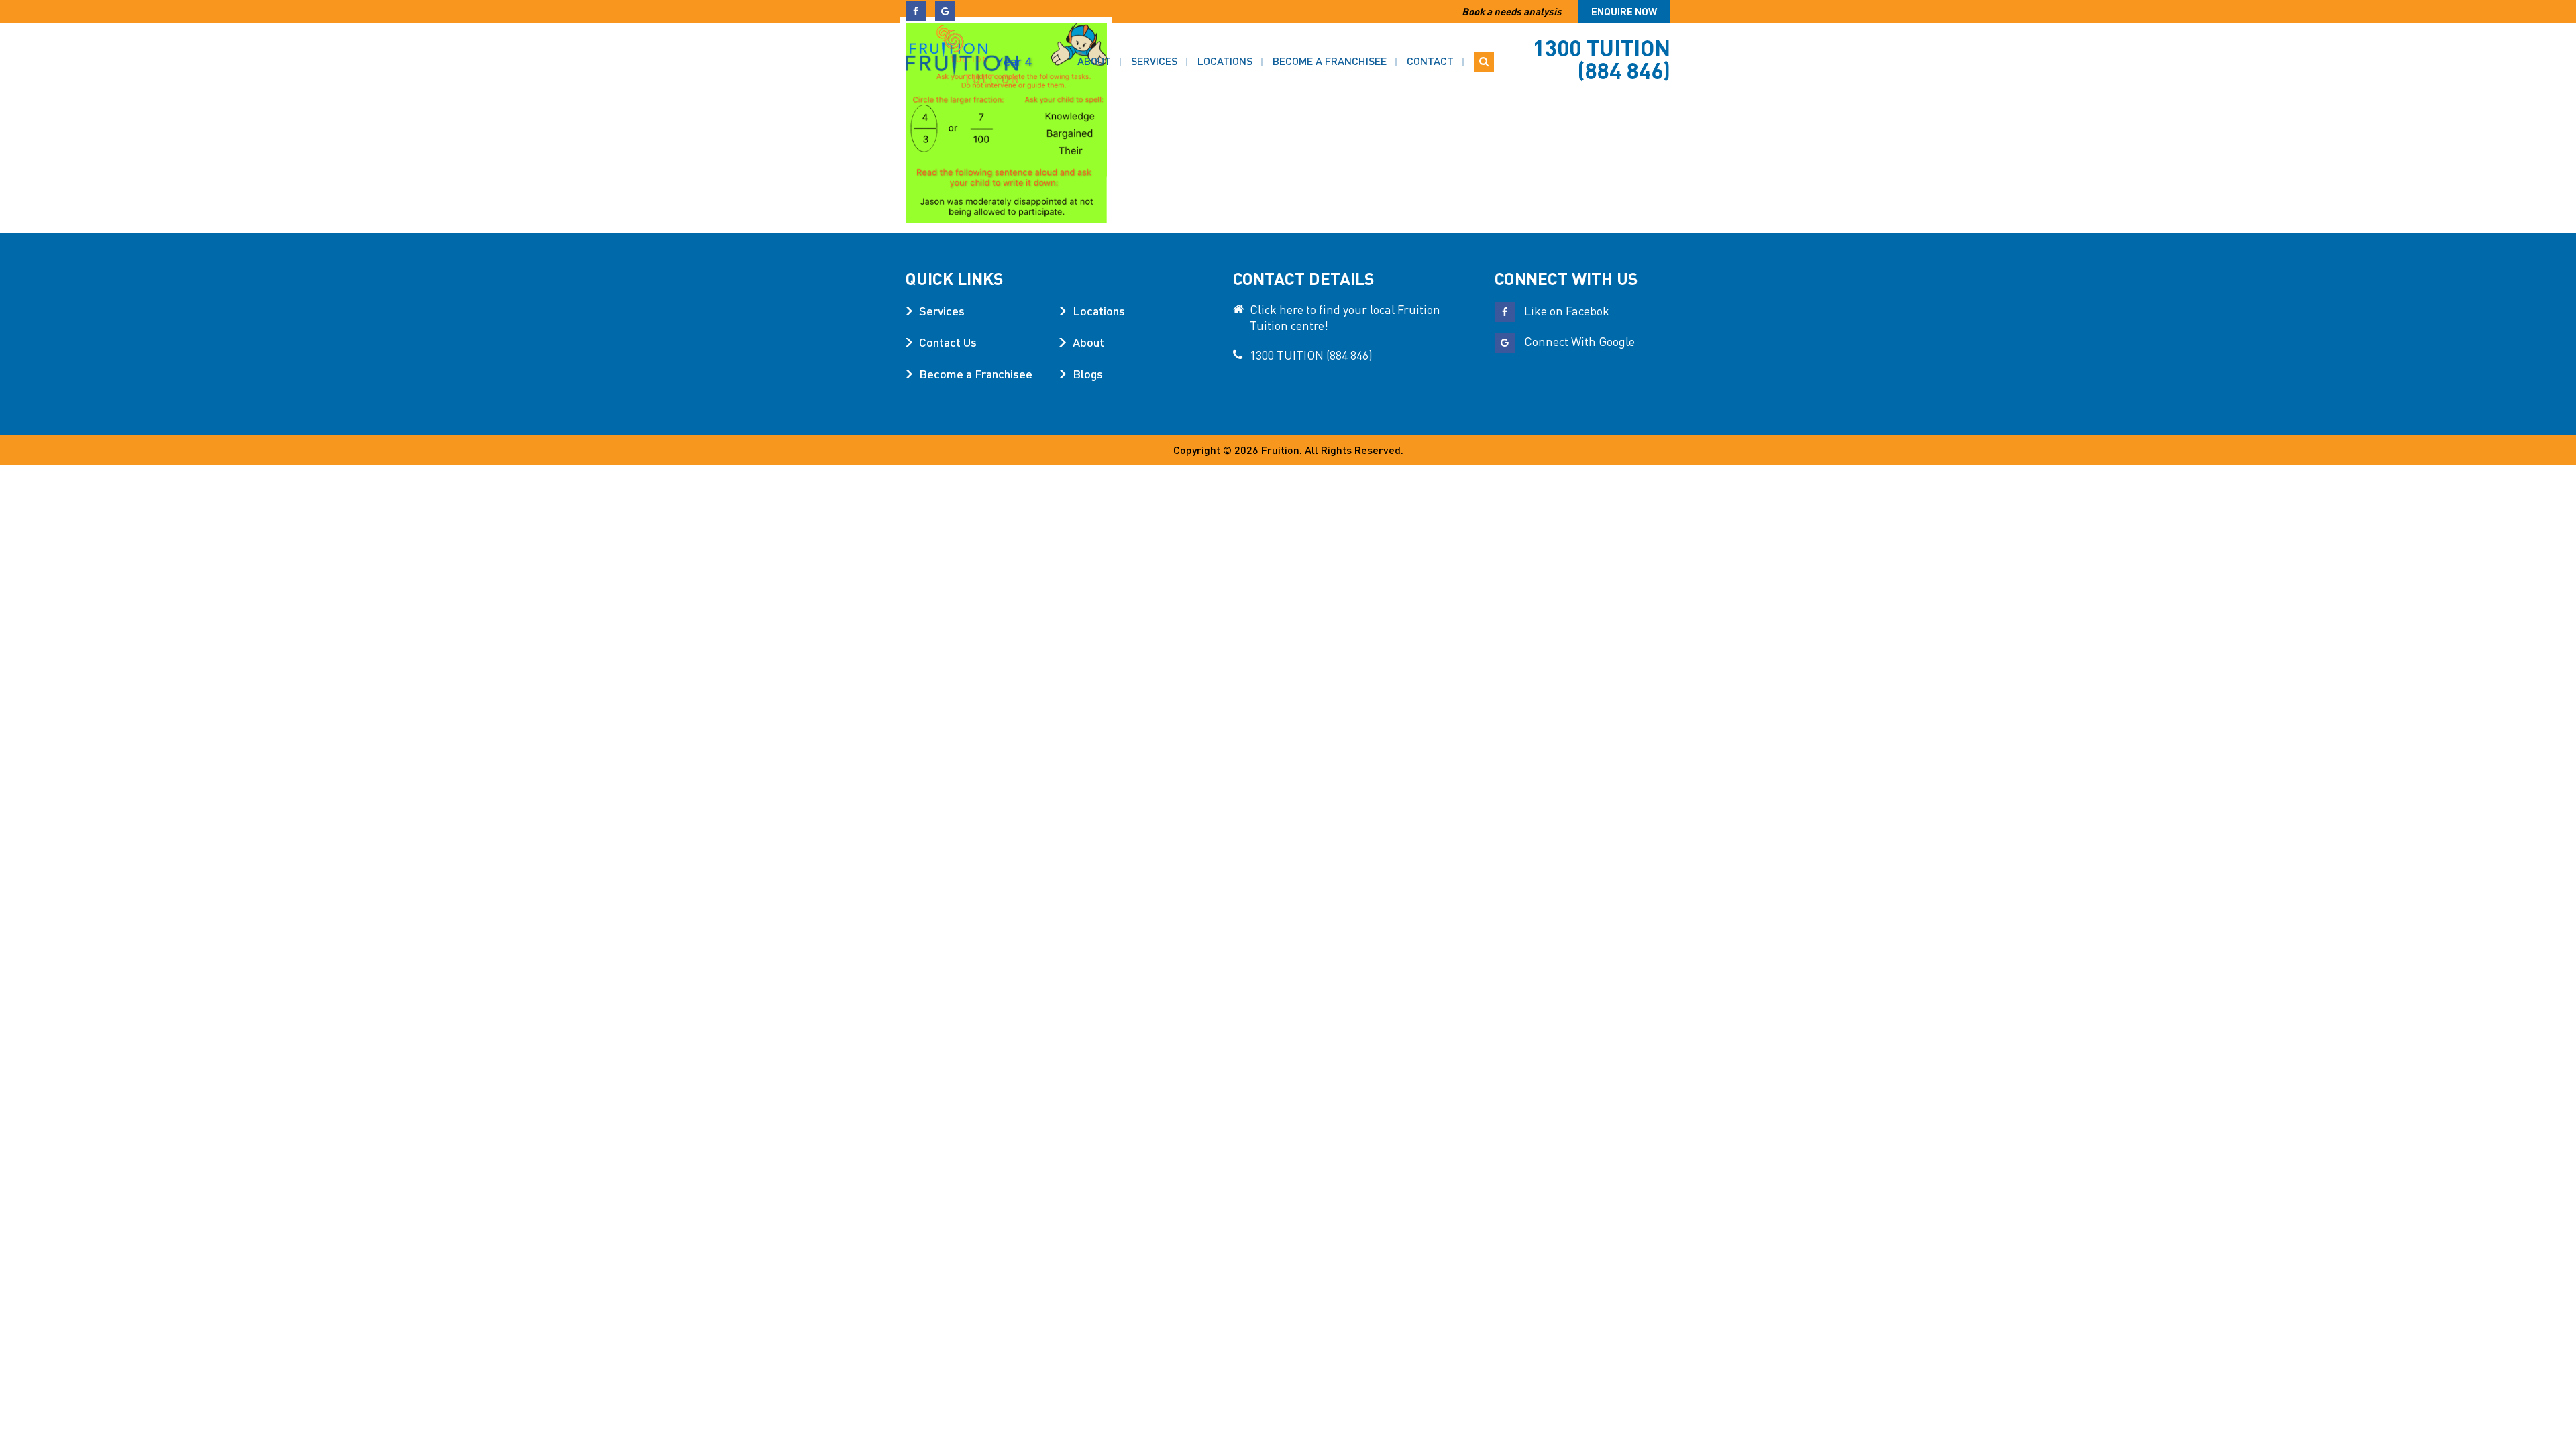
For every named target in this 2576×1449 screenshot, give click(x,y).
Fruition (1280, 450)
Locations (1225, 61)
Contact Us (948, 342)
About (1094, 61)
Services (1154, 61)
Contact (1430, 61)
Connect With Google (1578, 341)
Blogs (1088, 373)
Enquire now (1624, 11)
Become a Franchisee (1330, 61)
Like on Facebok (1565, 310)
